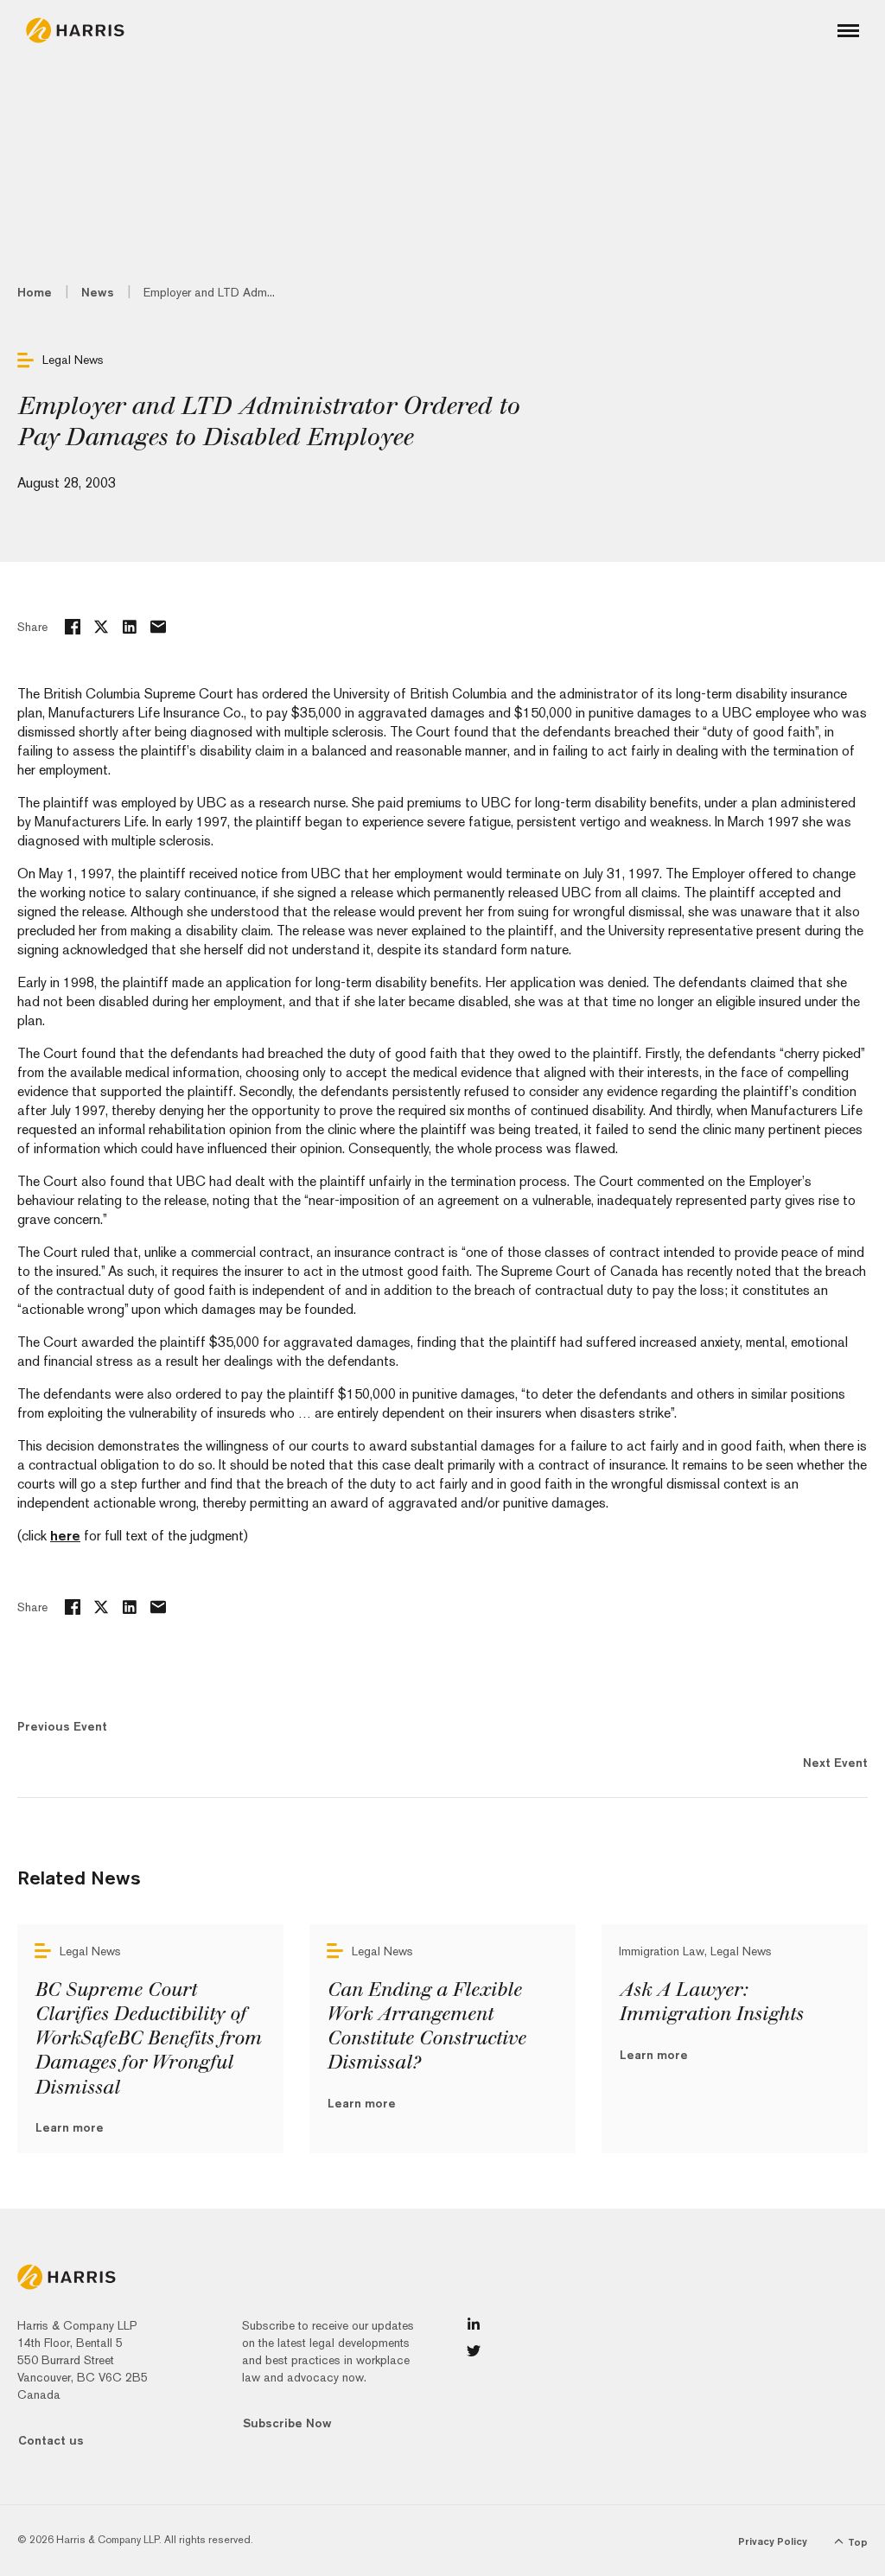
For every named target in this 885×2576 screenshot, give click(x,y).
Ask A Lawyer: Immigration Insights (711, 2002)
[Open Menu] (848, 31)
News (98, 292)
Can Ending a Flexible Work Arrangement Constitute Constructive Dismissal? (426, 2026)
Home (35, 292)
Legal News (73, 360)
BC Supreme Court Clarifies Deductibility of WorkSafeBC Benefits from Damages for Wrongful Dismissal (148, 2039)
